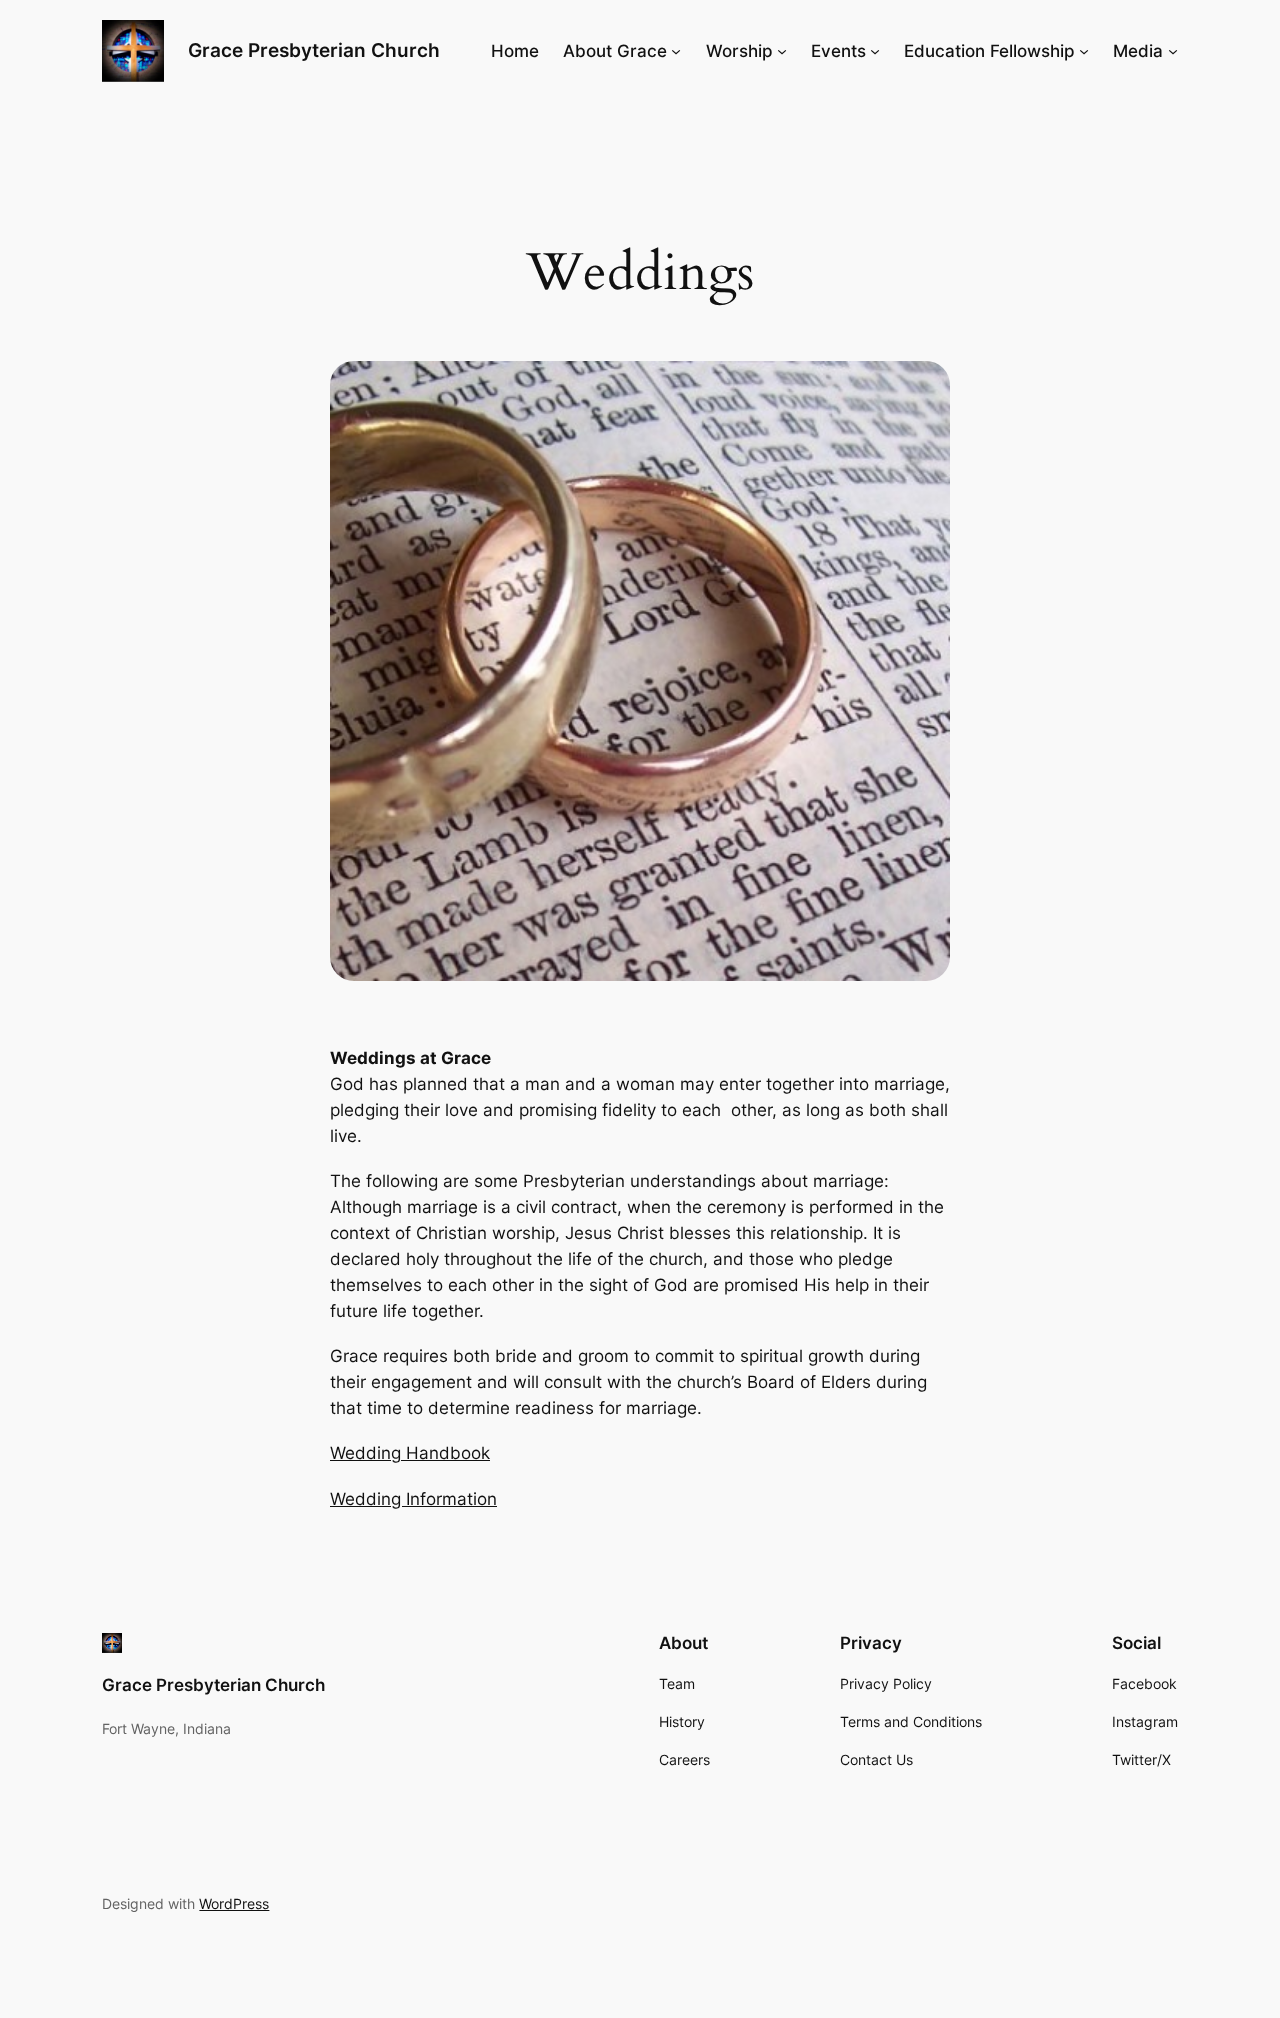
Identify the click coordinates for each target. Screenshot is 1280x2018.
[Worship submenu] (782, 51)
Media (1138, 51)
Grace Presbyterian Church (314, 50)
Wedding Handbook (410, 1453)
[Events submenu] (875, 51)
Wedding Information (413, 1499)
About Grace (615, 51)
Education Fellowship (989, 51)
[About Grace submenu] (676, 51)
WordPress (234, 1903)
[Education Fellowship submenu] (1084, 51)
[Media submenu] (1173, 51)
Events (838, 51)
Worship (739, 51)
